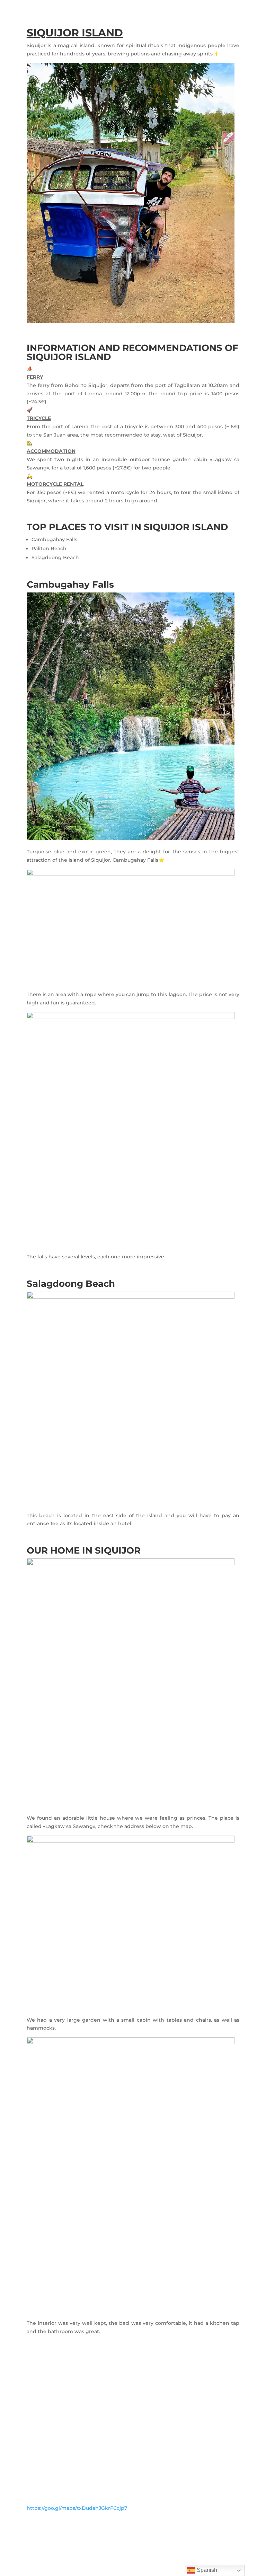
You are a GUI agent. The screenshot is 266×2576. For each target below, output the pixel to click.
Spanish (206, 2570)
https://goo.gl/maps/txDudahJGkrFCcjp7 (77, 2508)
